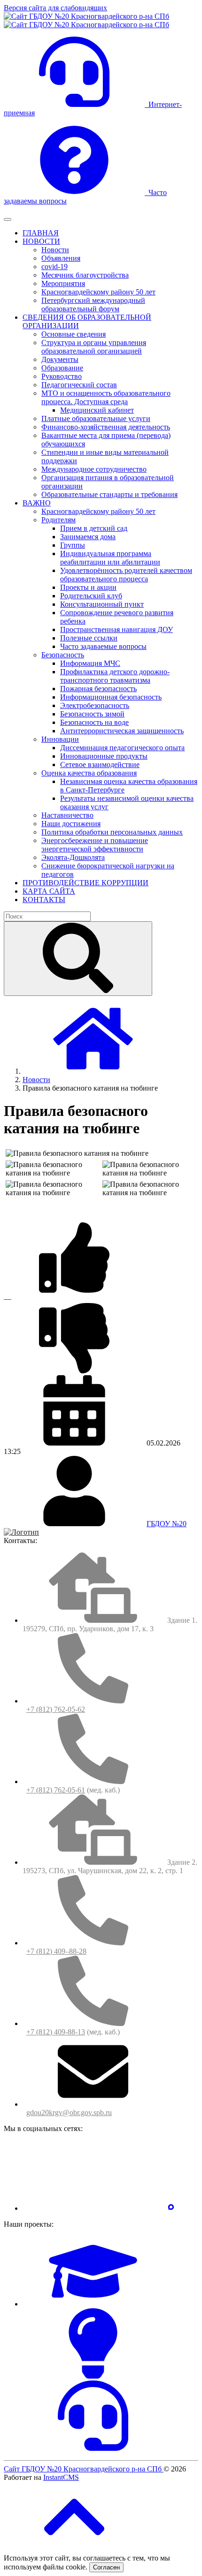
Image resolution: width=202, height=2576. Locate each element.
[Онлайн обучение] (93, 2304)
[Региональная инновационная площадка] (93, 2376)
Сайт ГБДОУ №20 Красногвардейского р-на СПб (84, 2469)
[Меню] (8, 219)
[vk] (93, 2208)
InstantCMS (61, 2477)
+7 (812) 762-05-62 (56, 1709)
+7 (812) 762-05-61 (56, 1790)
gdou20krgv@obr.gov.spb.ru (69, 2113)
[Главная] (93, 1071)
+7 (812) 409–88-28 (56, 1951)
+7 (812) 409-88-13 (56, 2032)
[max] (171, 2208)
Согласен (106, 2567)
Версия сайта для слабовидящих (55, 8)
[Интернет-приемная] (93, 2448)
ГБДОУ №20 (167, 1524)
